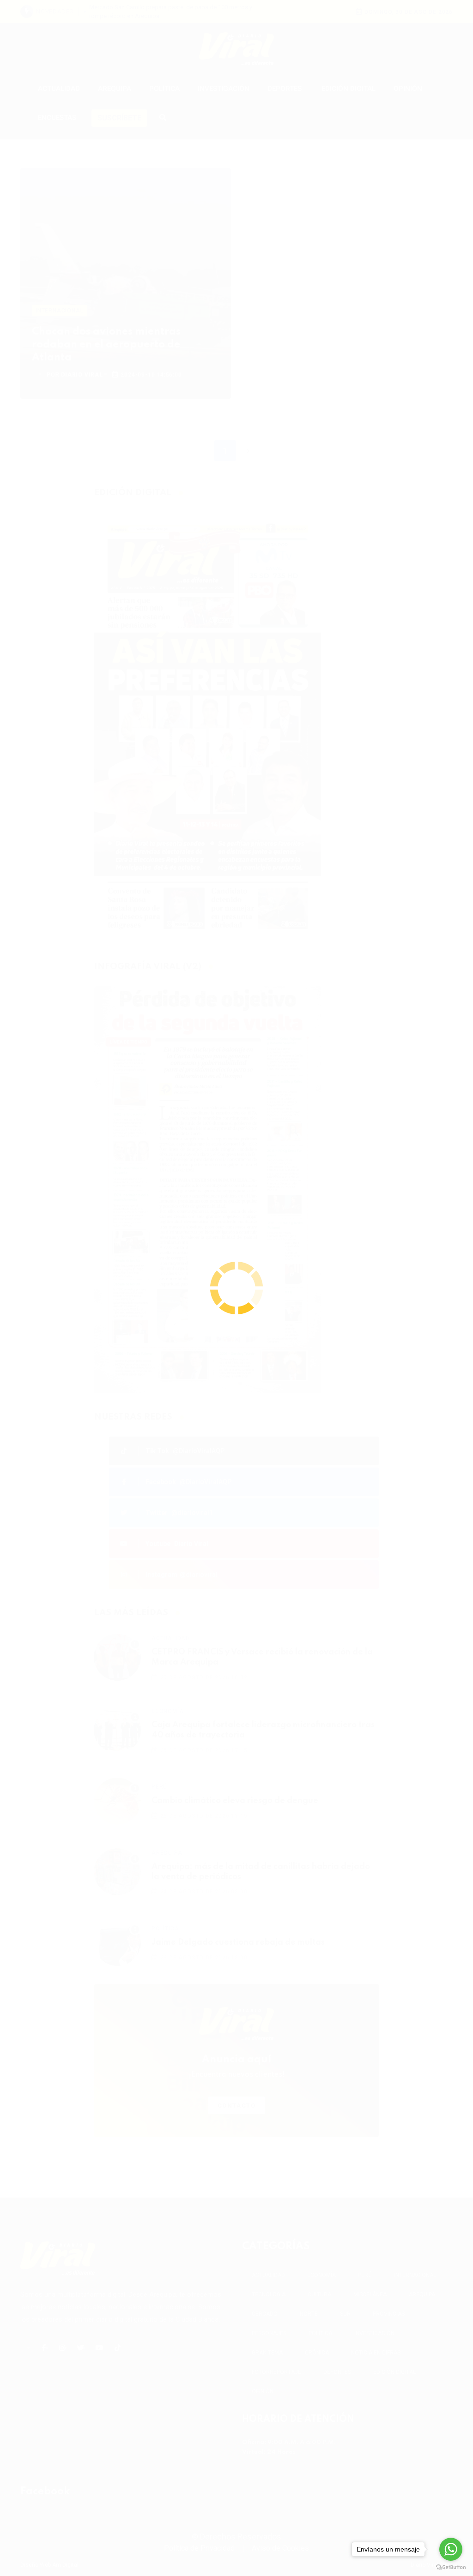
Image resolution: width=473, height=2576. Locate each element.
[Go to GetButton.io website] (451, 2567)
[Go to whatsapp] (451, 2549)
